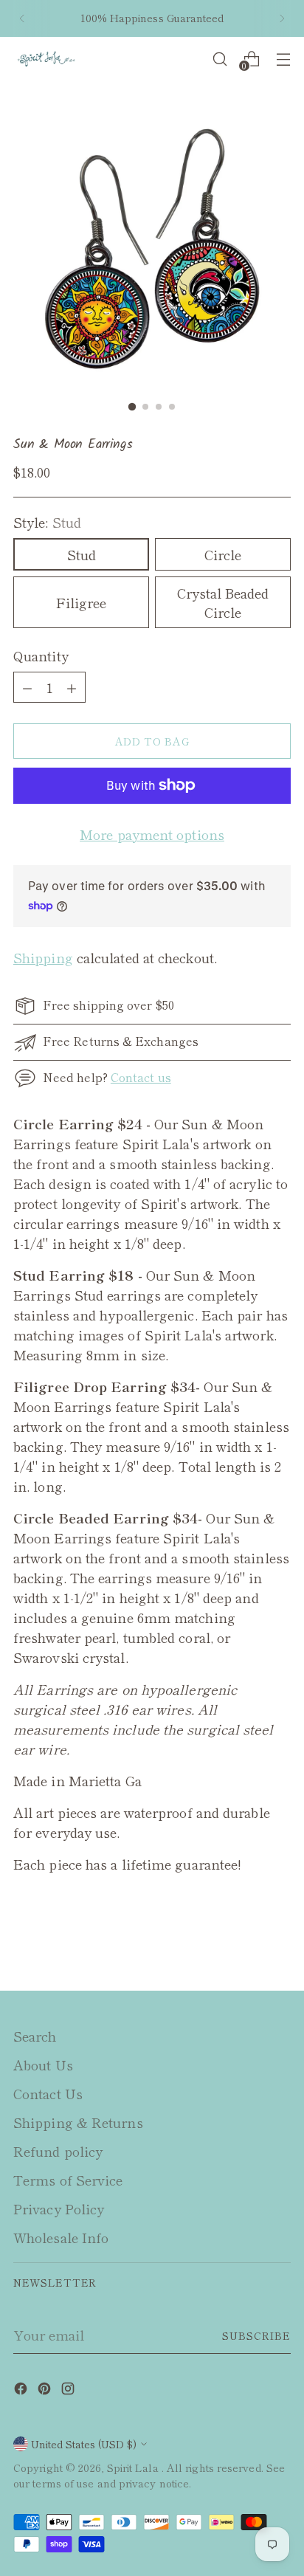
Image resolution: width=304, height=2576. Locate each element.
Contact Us (48, 2093)
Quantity (41, 655)
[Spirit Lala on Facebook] (22, 2390)
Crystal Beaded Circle (223, 602)
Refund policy (58, 2151)
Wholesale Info (61, 2237)
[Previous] (22, 18)
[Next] (282, 18)
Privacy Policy (59, 2208)
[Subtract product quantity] (72, 687)
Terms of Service (68, 2180)
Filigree (81, 602)
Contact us (141, 1077)
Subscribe (256, 2335)
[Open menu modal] (283, 59)
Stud (82, 554)
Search (35, 2036)
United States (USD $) (84, 2444)
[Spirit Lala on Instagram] (69, 2390)
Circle (223, 554)
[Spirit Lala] (46, 59)
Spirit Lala (134, 2467)
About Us (43, 2064)
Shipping (43, 957)
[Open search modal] (220, 59)
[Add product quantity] (27, 687)
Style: (47, 522)
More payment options (152, 834)
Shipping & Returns (78, 2122)
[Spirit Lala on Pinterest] (46, 2390)
